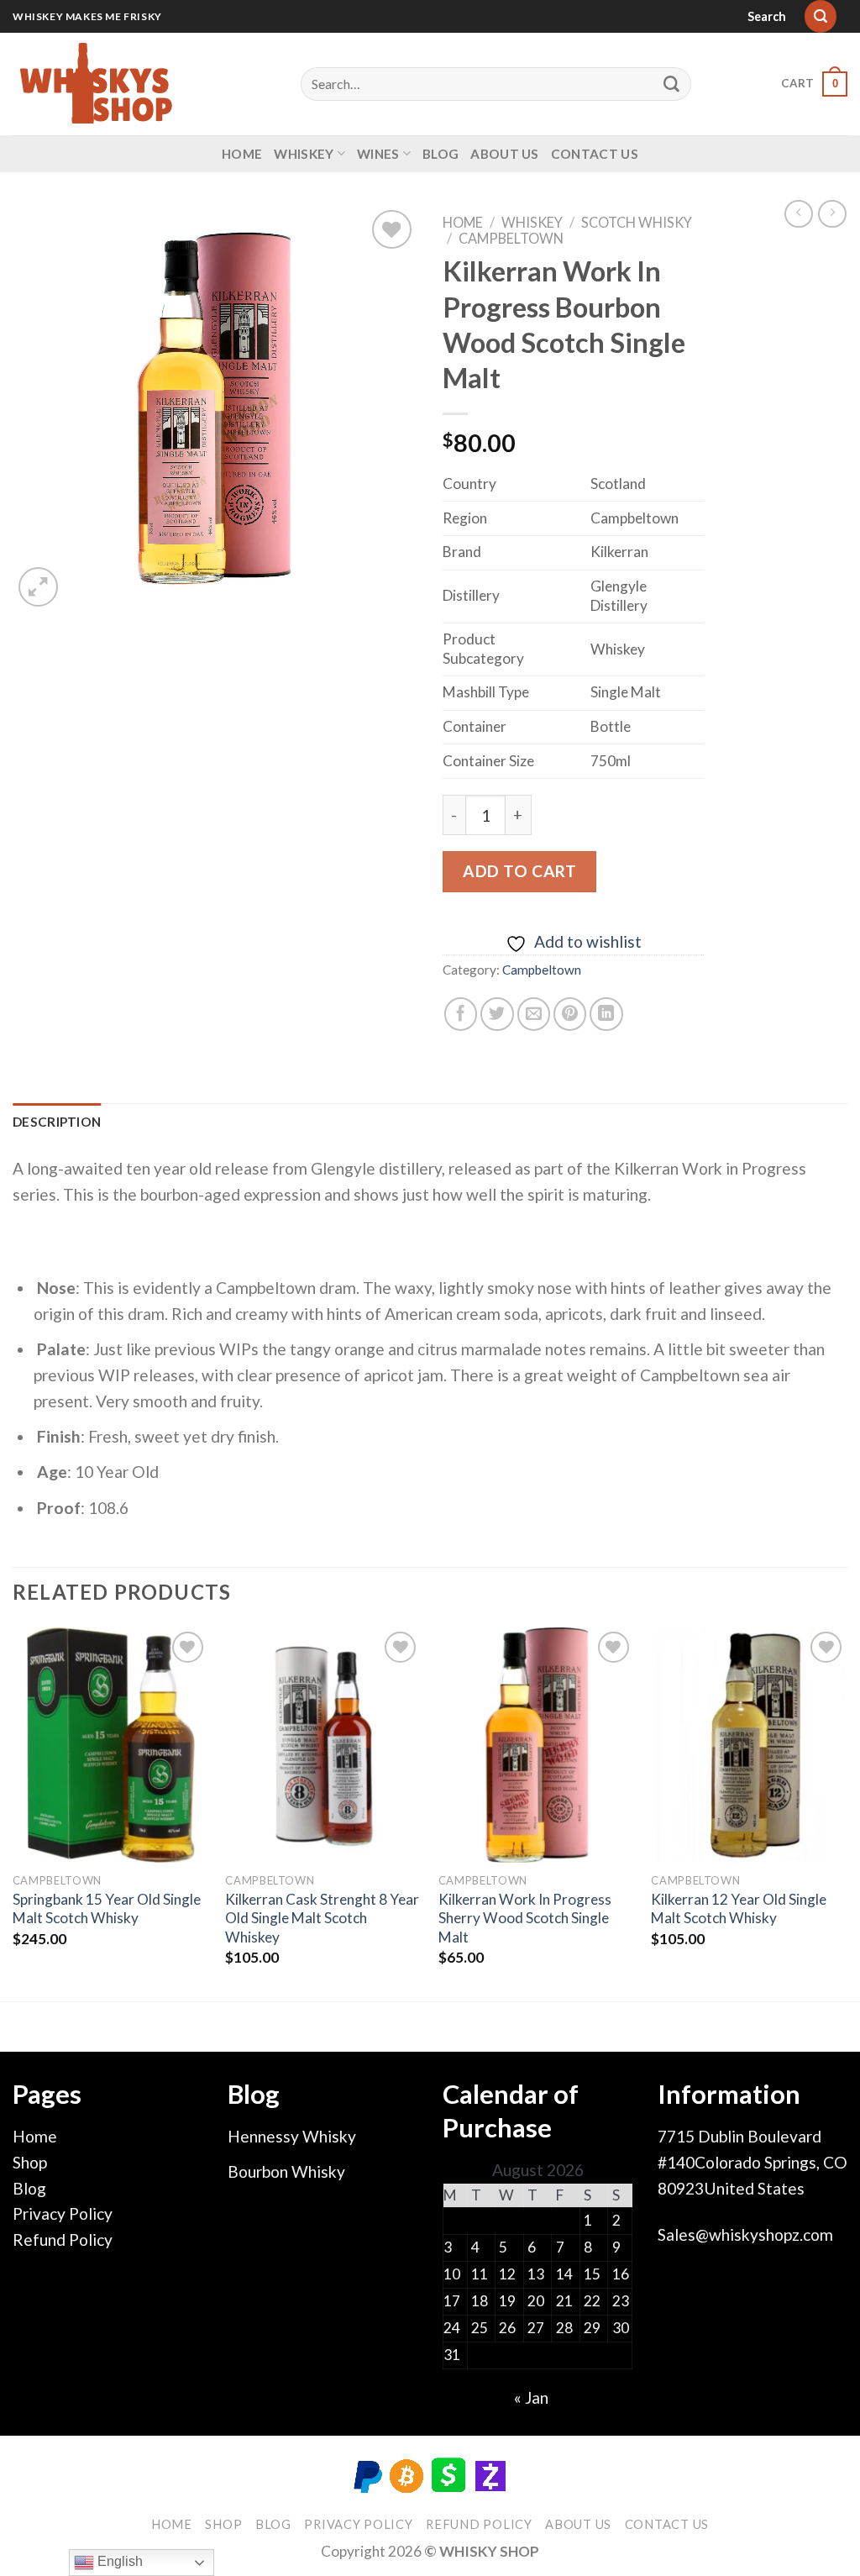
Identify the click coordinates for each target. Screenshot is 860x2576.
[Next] (847, 1813)
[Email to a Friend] (534, 1014)
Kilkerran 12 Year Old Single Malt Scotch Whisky (739, 1908)
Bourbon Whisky (286, 2171)
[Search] (821, 16)
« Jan (531, 2397)
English (118, 2561)
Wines (378, 154)
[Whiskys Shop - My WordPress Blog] (97, 84)
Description (57, 1122)
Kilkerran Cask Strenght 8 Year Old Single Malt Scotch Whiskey (322, 1918)
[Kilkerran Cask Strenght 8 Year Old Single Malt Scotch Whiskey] (323, 1745)
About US (504, 154)
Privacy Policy (63, 2213)
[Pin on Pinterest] (570, 1014)
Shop (30, 2162)
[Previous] (13, 1813)
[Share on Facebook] (461, 1014)
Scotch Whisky (637, 222)
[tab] (57, 1122)
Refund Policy (63, 2240)
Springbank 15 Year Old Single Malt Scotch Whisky (107, 1908)
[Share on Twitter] (497, 1014)
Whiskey (304, 154)
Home (242, 154)
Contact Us (595, 154)
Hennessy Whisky (292, 2136)
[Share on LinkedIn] (606, 1014)
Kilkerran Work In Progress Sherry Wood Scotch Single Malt (525, 1918)
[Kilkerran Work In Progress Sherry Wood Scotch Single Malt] (537, 1745)
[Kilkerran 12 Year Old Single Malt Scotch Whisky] (749, 1745)
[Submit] (672, 84)
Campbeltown (511, 238)
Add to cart (519, 871)
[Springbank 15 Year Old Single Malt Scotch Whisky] (111, 1745)
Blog (440, 154)
